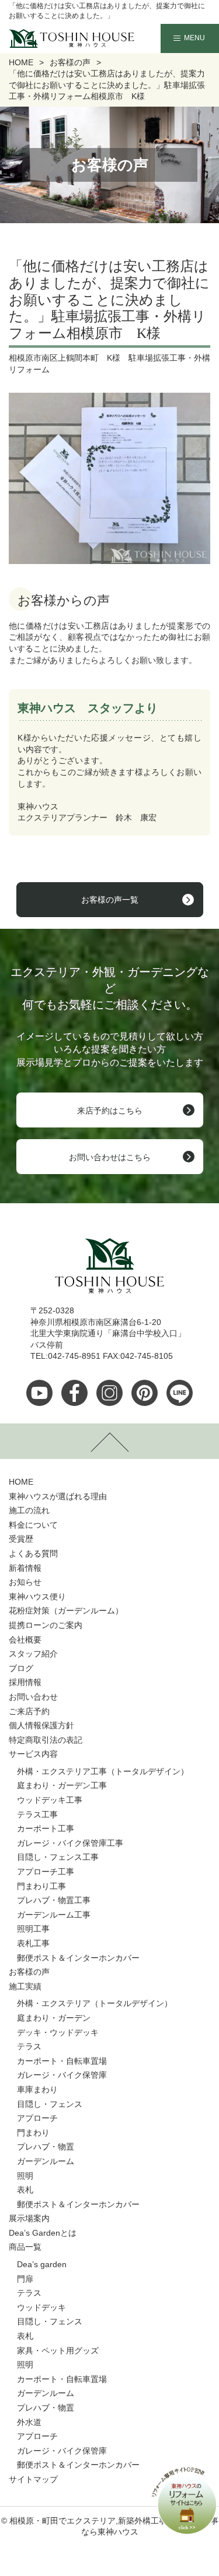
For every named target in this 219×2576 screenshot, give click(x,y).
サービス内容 (33, 1754)
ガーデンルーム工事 (54, 1915)
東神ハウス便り (37, 1597)
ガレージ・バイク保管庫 (62, 2075)
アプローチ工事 (46, 1872)
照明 (25, 2176)
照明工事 (33, 1929)
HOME (21, 1482)
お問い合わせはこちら (110, 1157)
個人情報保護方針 (41, 1725)
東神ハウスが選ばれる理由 (58, 1496)
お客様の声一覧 (110, 900)
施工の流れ (29, 1510)
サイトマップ (33, 2479)
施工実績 (25, 1986)
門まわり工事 (41, 1886)
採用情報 (25, 1682)
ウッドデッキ (41, 2307)
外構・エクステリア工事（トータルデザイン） (103, 1771)
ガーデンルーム (46, 2161)
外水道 (29, 2422)
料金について (33, 1525)
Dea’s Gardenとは (43, 2233)
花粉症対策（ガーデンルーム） (66, 1611)
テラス (29, 2046)
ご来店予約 (29, 1711)
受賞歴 (21, 1539)
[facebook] (74, 1393)
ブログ (21, 1668)
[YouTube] (39, 1393)
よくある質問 (33, 1553)
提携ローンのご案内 (46, 1625)
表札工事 (33, 1943)
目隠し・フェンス (50, 2104)
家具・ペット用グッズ (58, 2351)
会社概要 (25, 1640)
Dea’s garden (42, 2264)
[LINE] (180, 1393)
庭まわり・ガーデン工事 (62, 1785)
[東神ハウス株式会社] (53, 38)
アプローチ (37, 2118)
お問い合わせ (33, 1697)
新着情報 (25, 1568)
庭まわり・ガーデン (54, 2018)
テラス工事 (37, 1814)
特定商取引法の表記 (46, 1740)
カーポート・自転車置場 (62, 2061)
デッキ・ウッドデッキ (58, 2032)
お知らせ (25, 1582)
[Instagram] (109, 1393)
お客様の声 (29, 1972)
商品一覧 (25, 2247)
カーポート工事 (46, 1828)
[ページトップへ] (109, 1441)
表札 (25, 2190)
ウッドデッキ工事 (50, 1800)
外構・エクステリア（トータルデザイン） (95, 2003)
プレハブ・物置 (46, 2147)
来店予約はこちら (110, 1111)
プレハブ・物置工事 (54, 1900)
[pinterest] (145, 1393)
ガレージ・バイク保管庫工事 (70, 1843)
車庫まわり (37, 2089)
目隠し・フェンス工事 (58, 1857)
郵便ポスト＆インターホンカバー (78, 1958)
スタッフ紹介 (33, 1654)
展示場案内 (29, 2218)
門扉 (25, 2279)
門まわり (33, 2133)
